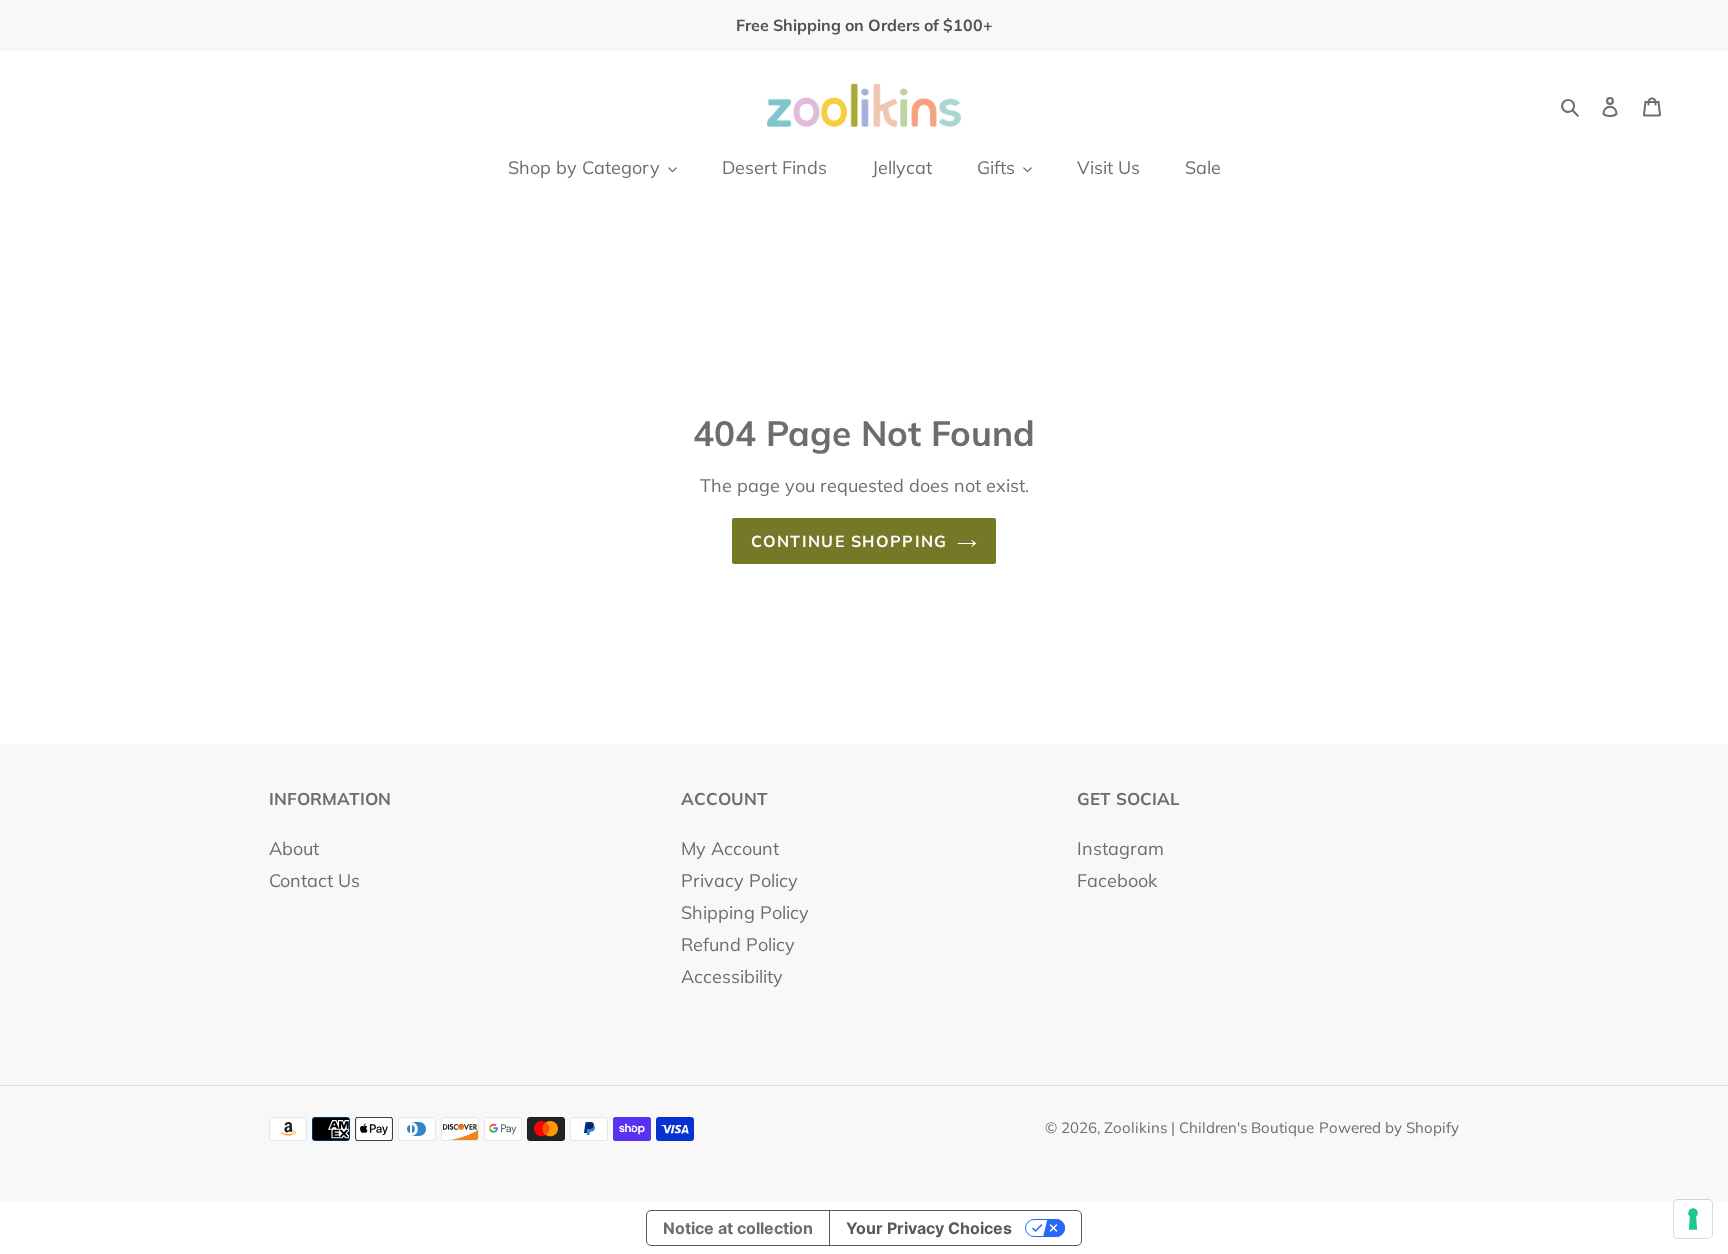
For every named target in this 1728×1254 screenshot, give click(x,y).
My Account (730, 848)
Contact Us (314, 880)
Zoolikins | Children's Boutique (1209, 1127)
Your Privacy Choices (929, 1228)
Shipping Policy (745, 912)
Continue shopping (849, 541)
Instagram (1120, 848)
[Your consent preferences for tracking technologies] (1693, 1219)
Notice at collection (738, 1228)
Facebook (1117, 880)
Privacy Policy (739, 880)
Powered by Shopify (1389, 1127)
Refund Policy (738, 944)
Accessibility (732, 976)
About (294, 848)
